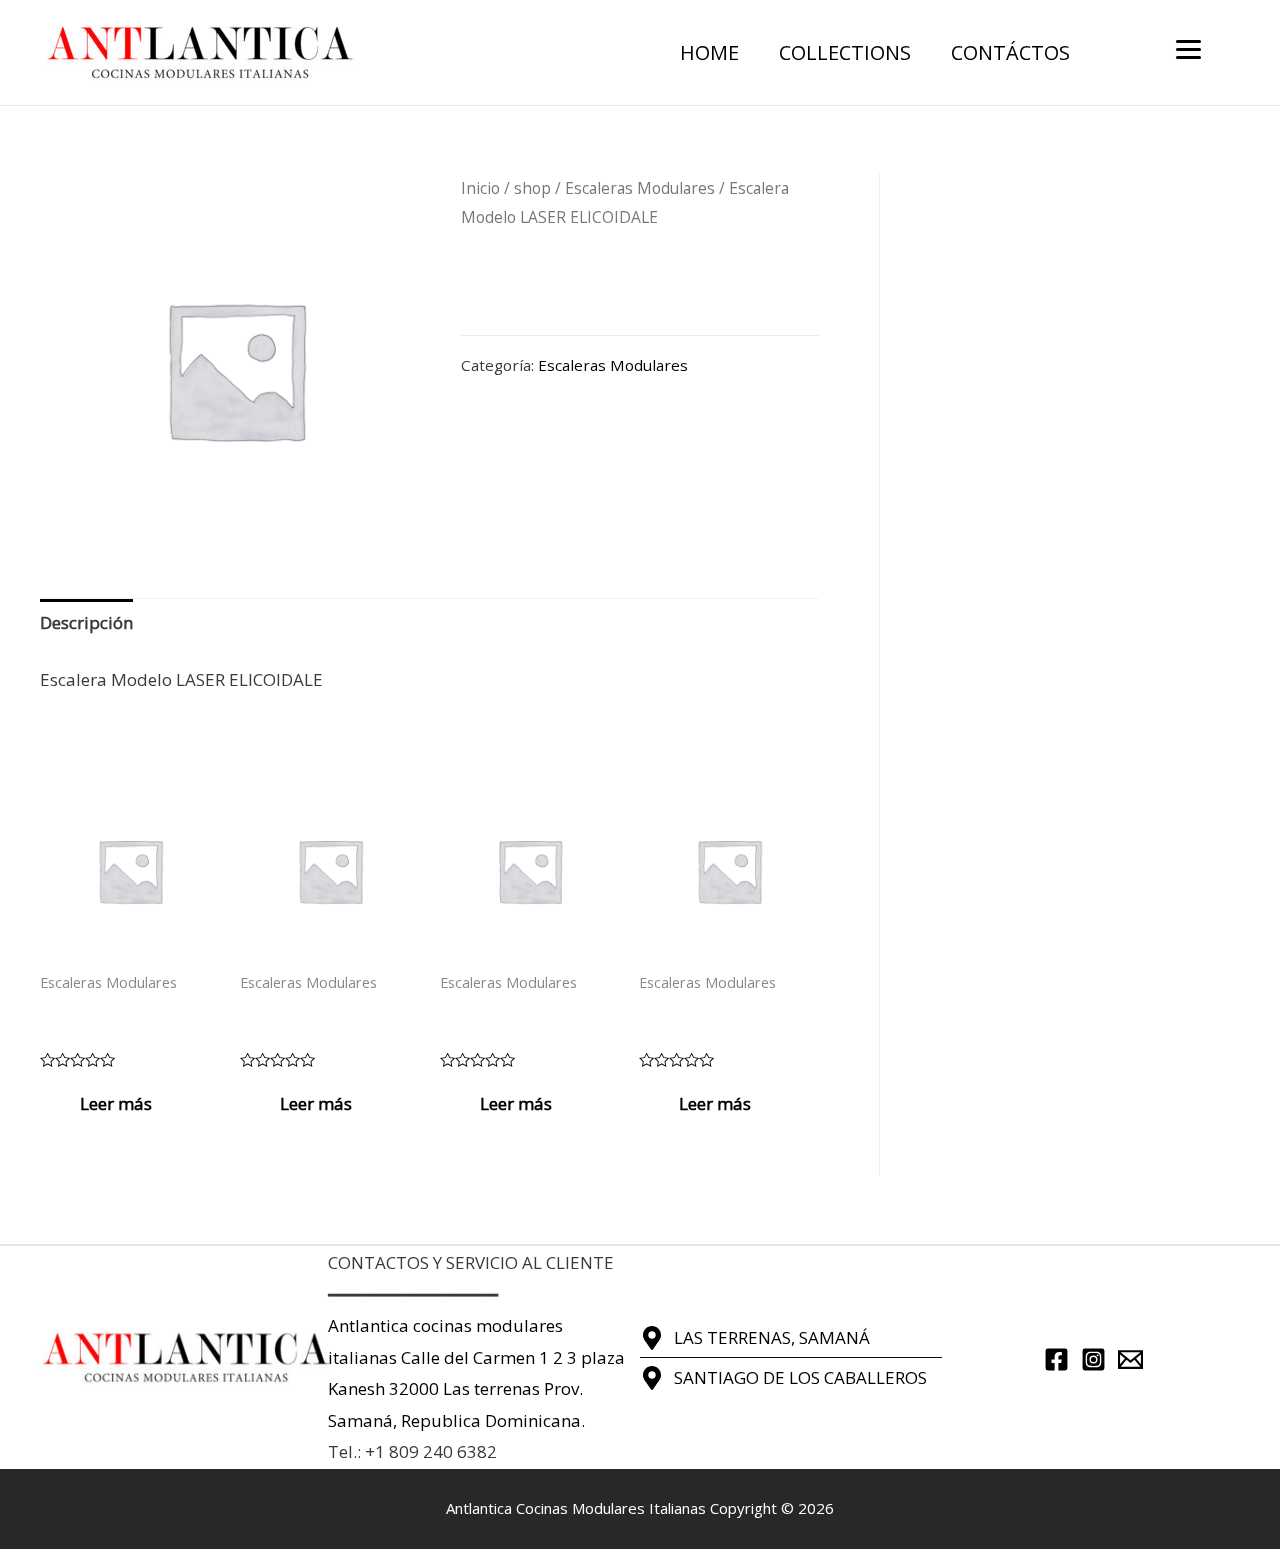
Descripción (86, 622)
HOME (709, 52)
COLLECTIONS (845, 52)
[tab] (86, 623)
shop (532, 188)
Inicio (480, 188)
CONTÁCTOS (1010, 52)
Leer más (116, 1103)
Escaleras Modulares (640, 188)
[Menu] (1188, 47)
